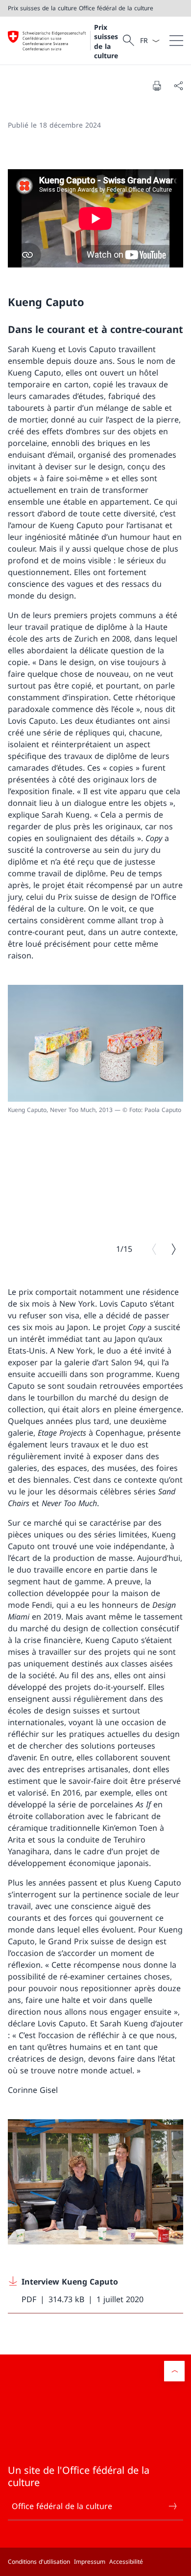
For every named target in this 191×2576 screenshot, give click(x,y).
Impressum (90, 2562)
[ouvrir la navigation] (176, 41)
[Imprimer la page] (157, 86)
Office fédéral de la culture (62, 2506)
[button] (174, 2371)
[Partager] (178, 86)
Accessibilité (126, 2562)
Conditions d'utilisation (39, 2562)
